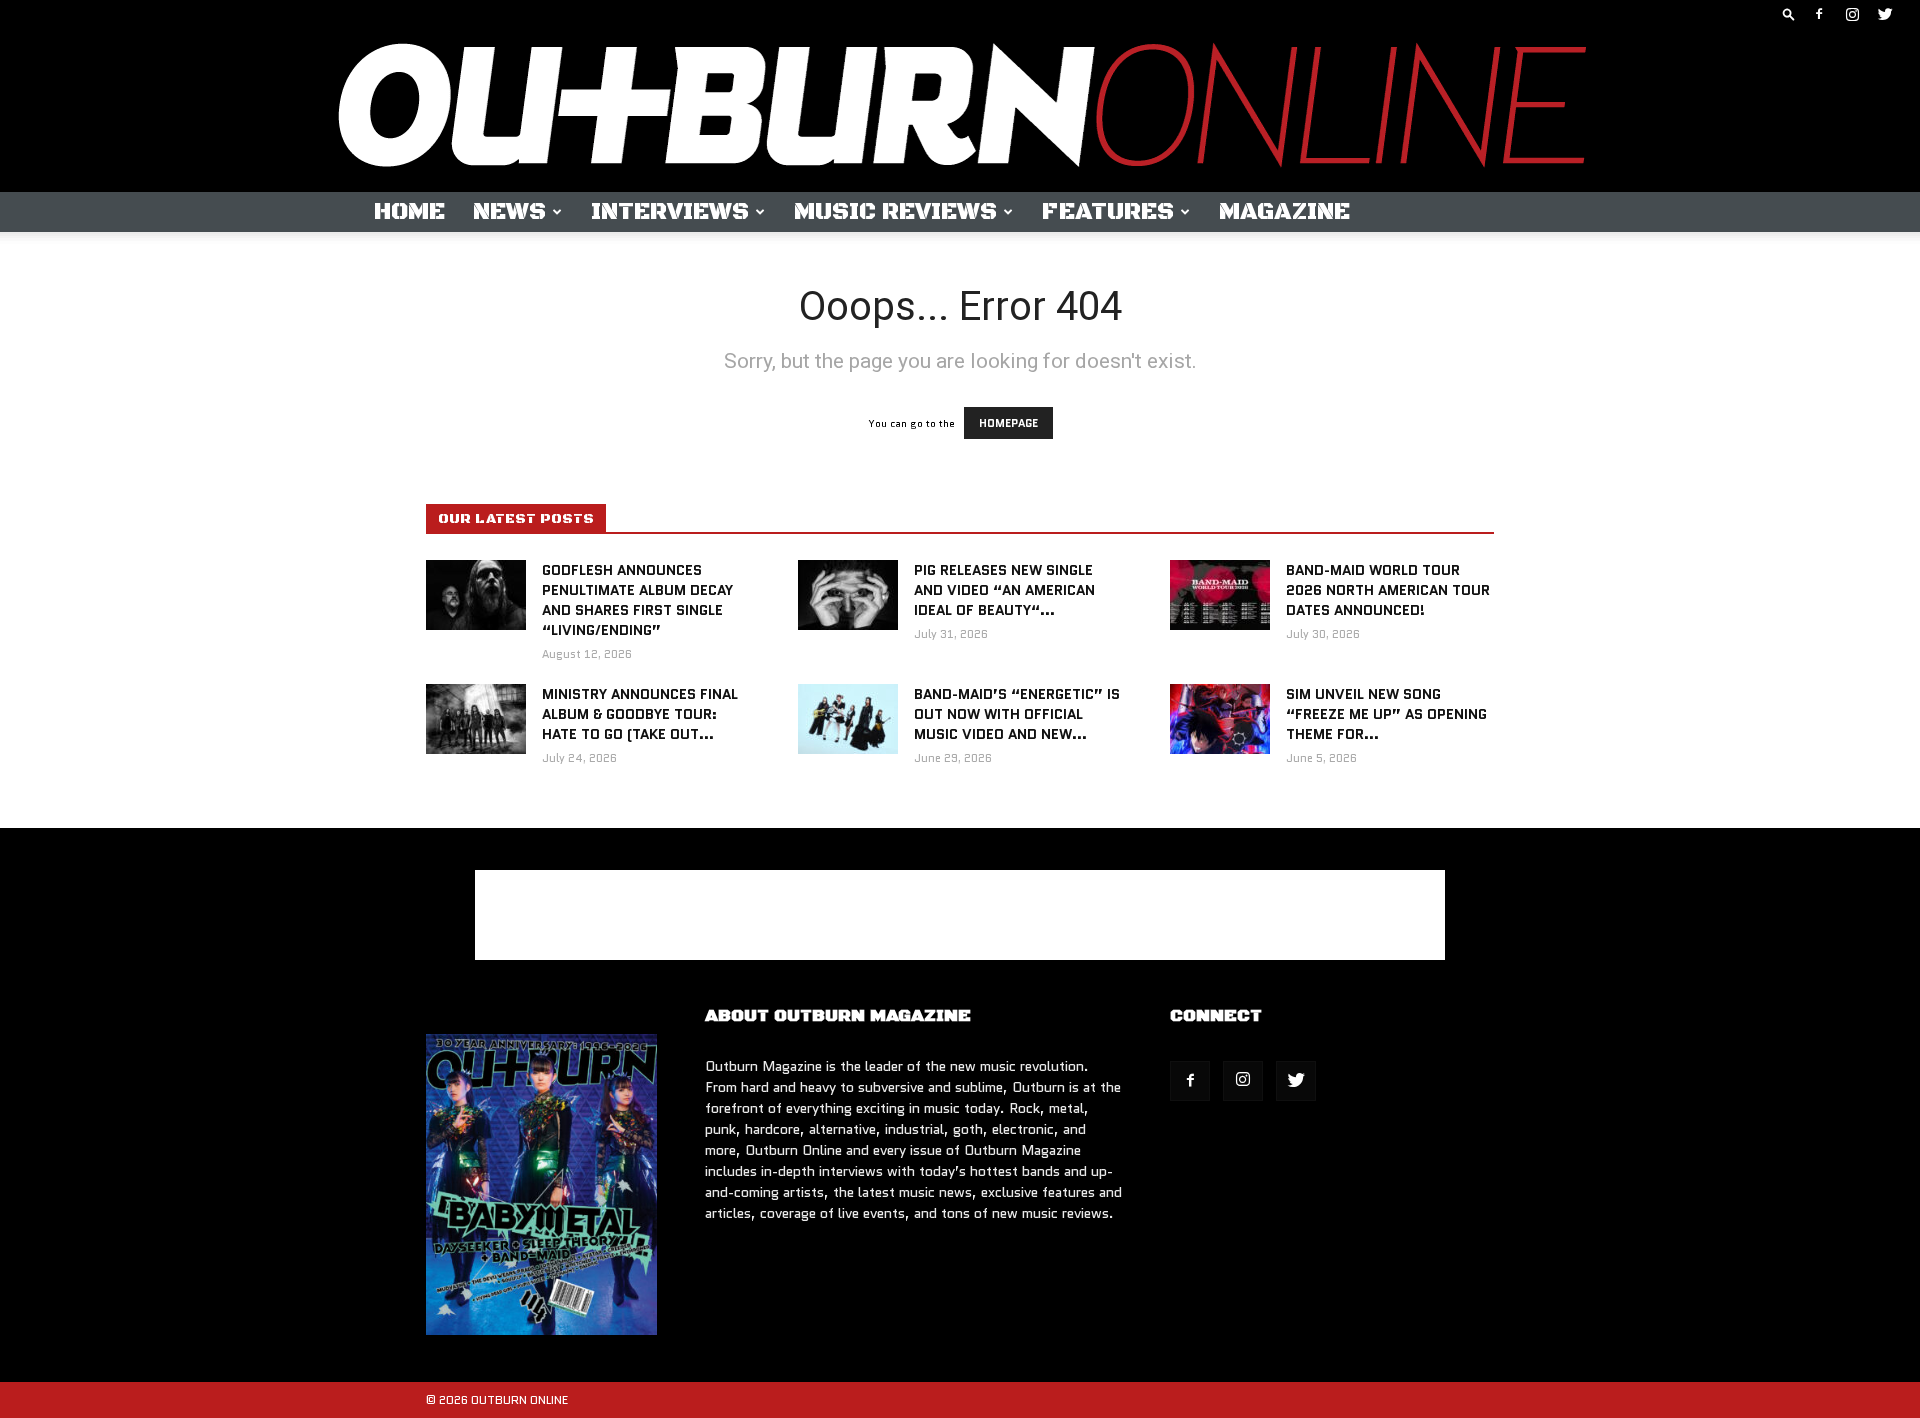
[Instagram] (1852, 14)
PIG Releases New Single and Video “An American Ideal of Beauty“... (1004, 590)
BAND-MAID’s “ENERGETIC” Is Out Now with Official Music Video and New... (1017, 714)
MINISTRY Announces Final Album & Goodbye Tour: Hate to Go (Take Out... (640, 714)
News (509, 212)
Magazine (1284, 212)
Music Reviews (895, 212)
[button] (1789, 13)
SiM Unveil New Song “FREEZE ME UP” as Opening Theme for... (1386, 714)
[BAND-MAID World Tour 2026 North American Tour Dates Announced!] (1220, 595)
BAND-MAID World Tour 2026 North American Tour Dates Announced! (1388, 590)
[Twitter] (1885, 14)
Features (1108, 212)
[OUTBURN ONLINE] (960, 110)
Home (409, 212)
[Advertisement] (960, 915)
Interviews (670, 212)
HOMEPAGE (1008, 423)
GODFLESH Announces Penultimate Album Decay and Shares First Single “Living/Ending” (637, 600)
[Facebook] (1819, 14)
